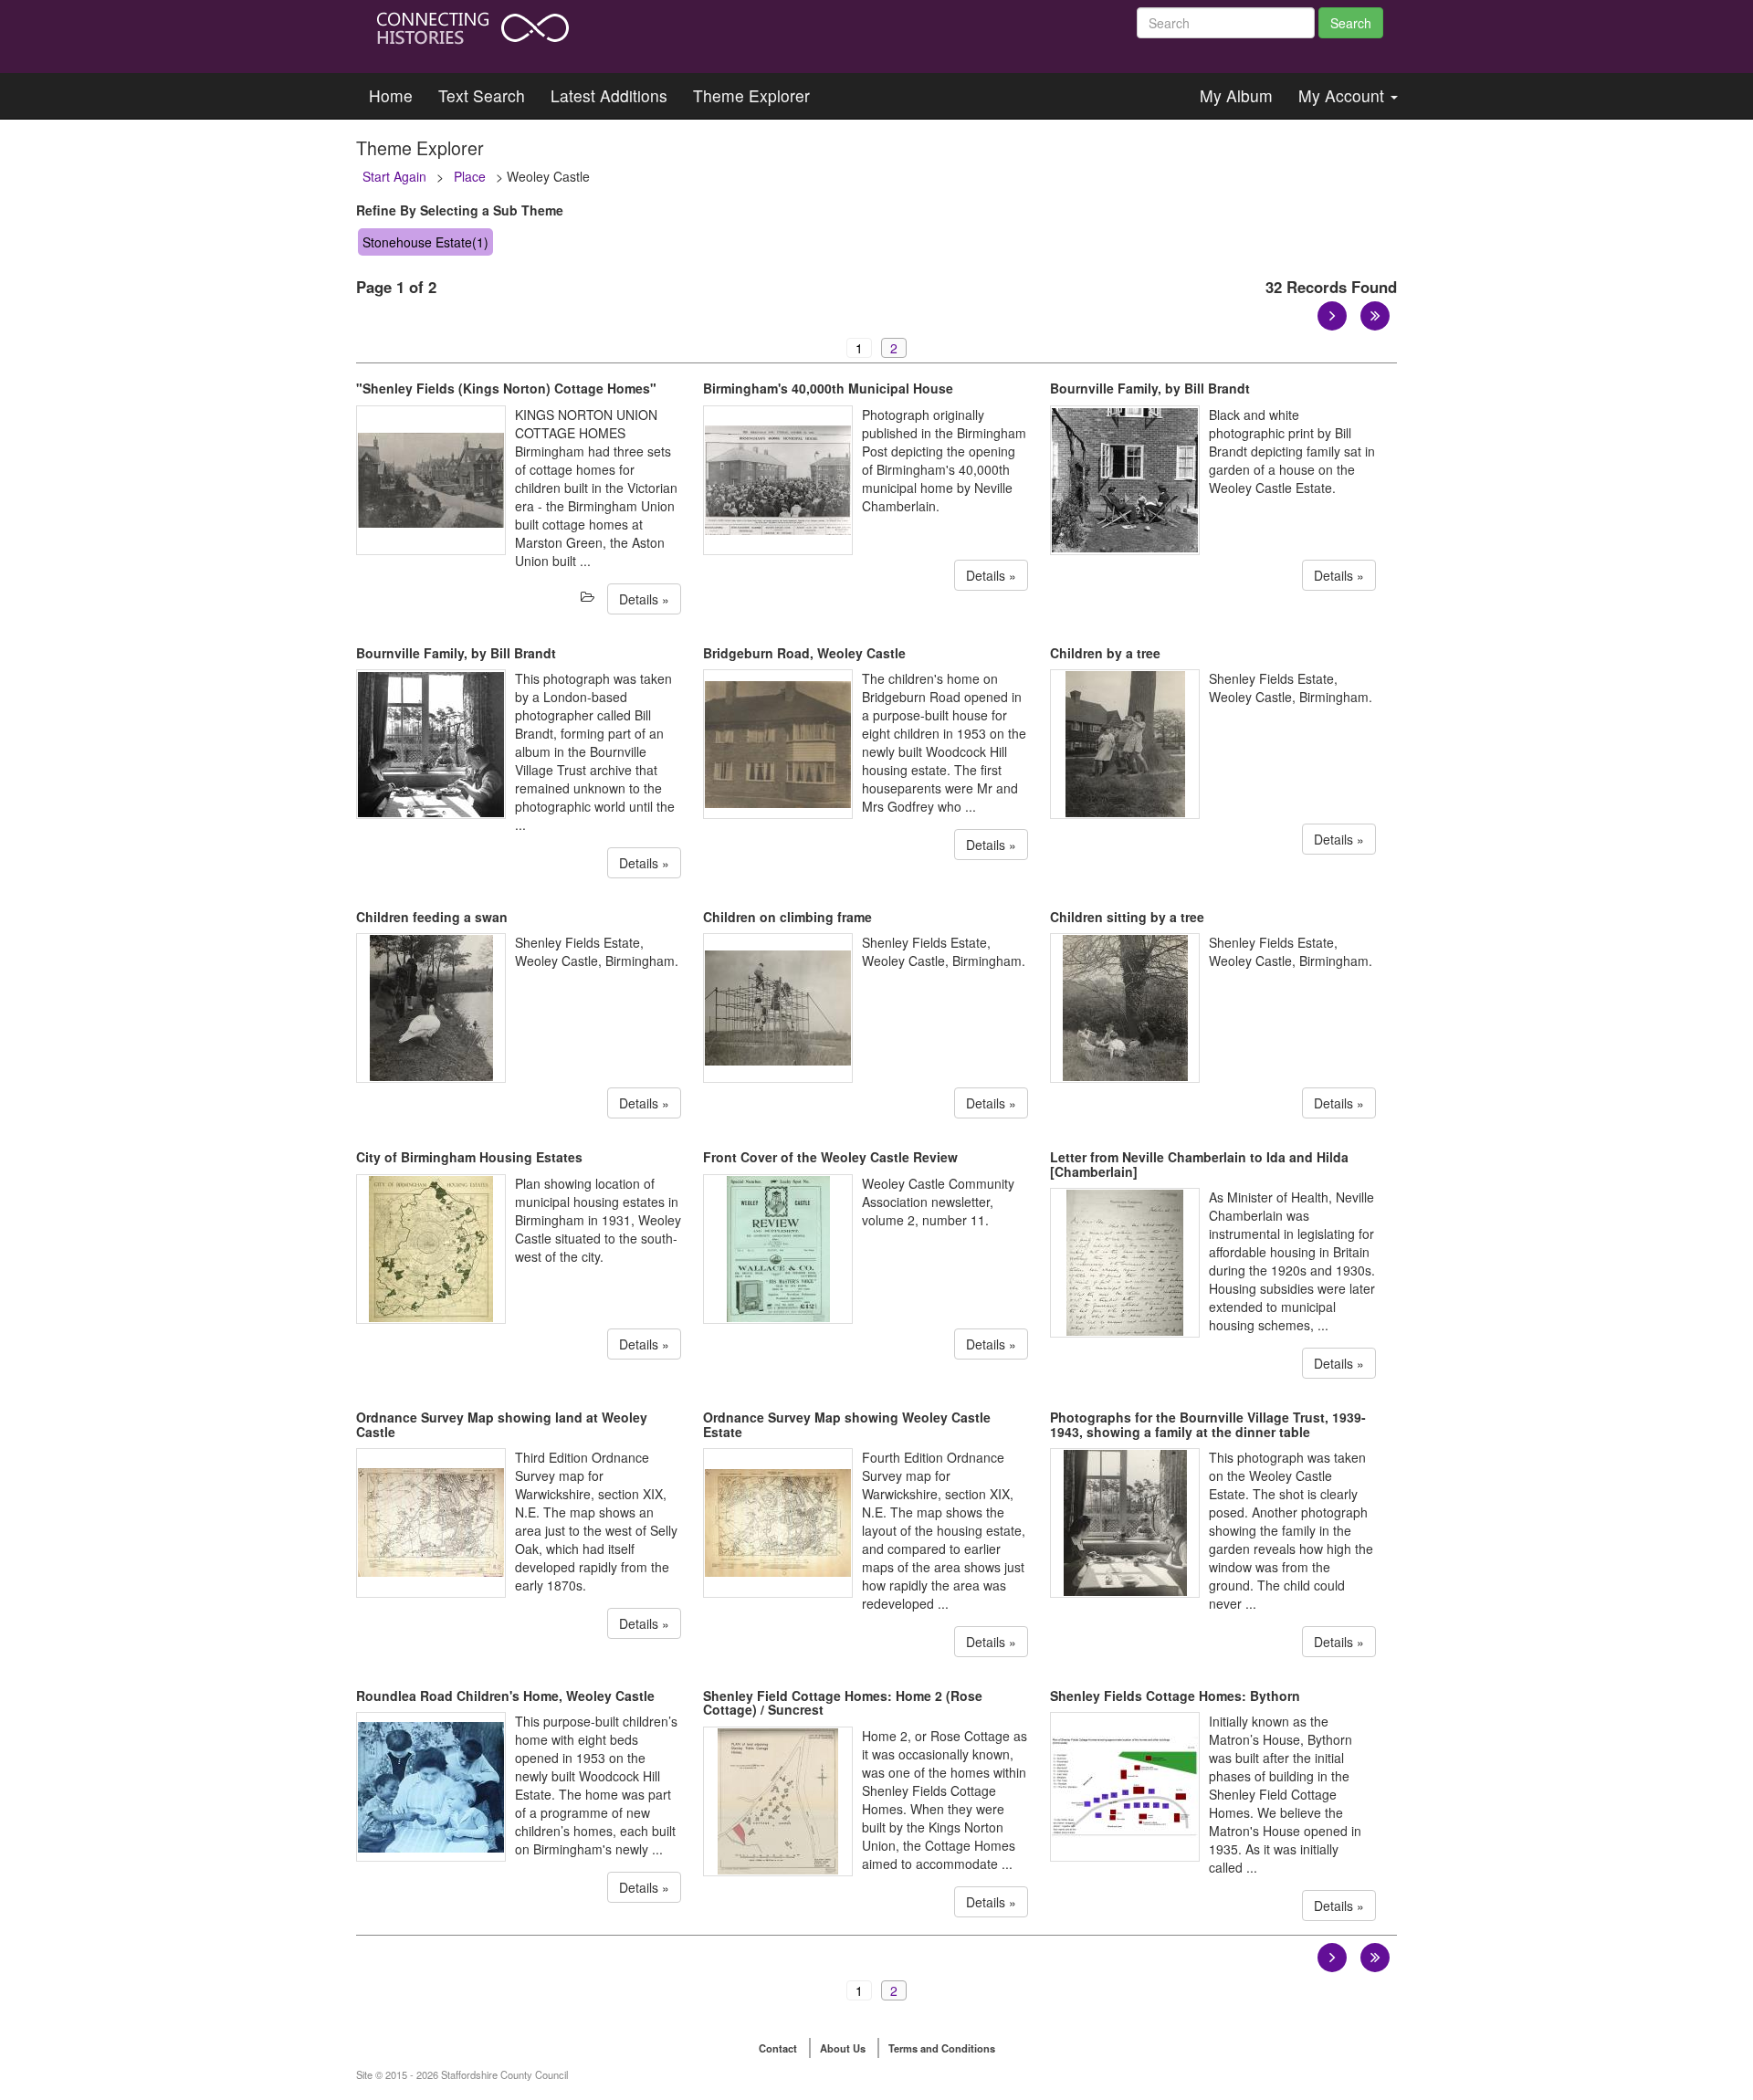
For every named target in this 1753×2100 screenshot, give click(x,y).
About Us (843, 2048)
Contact (778, 2048)
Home (391, 95)
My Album (1236, 95)
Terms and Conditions (942, 2048)
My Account (1344, 95)
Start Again (394, 176)
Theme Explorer (751, 95)
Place (470, 176)
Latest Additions (609, 95)
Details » (644, 599)
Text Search (482, 95)
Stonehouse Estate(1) (425, 242)
